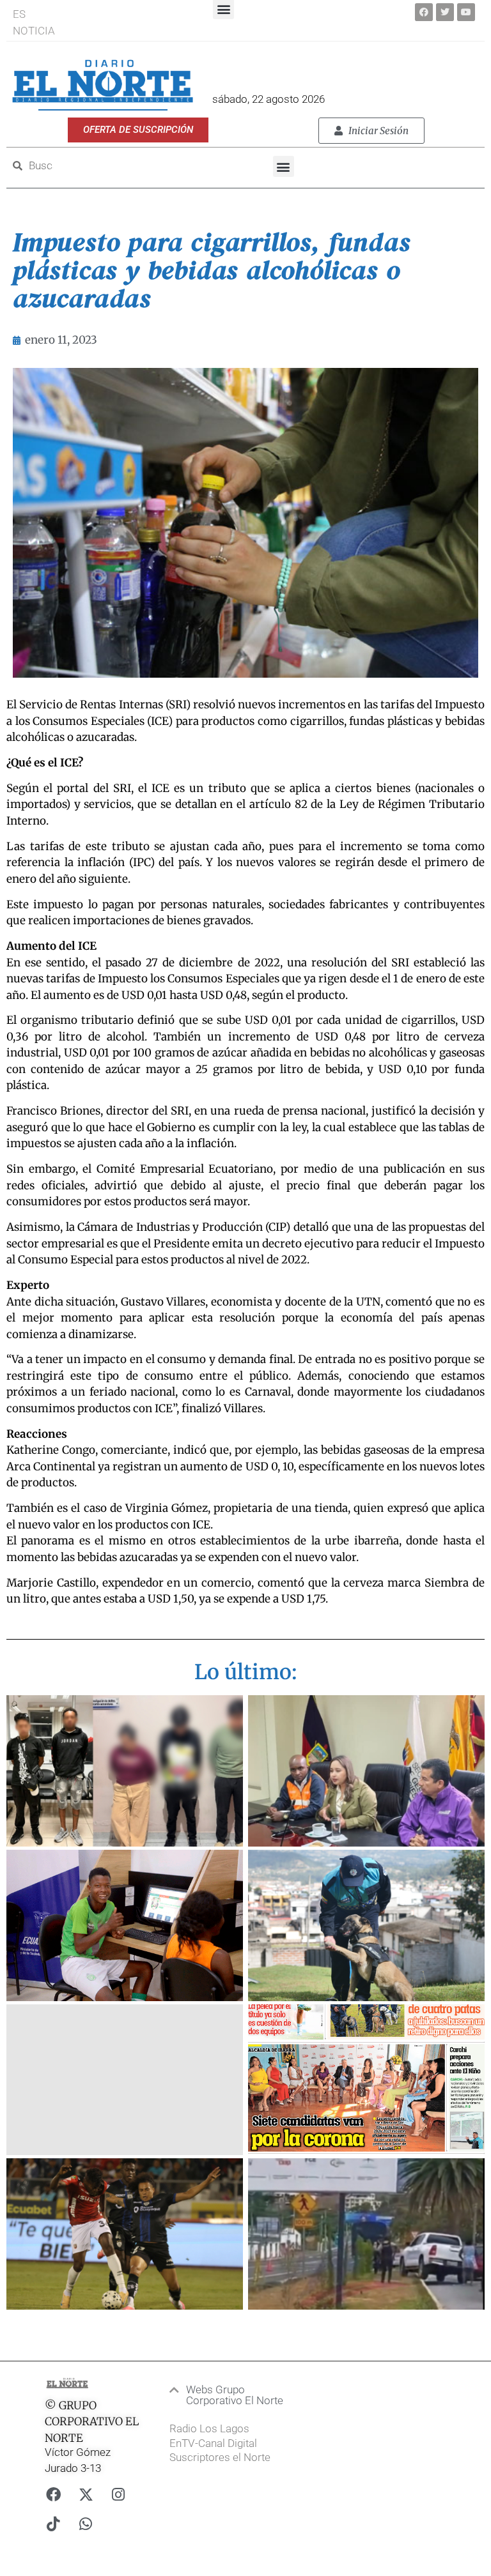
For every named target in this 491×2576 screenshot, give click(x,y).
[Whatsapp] (86, 2524)
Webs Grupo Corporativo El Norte (235, 2395)
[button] (284, 166)
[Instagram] (118, 2495)
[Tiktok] (53, 2524)
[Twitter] (445, 12)
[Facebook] (424, 12)
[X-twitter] (86, 2495)
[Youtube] (466, 12)
